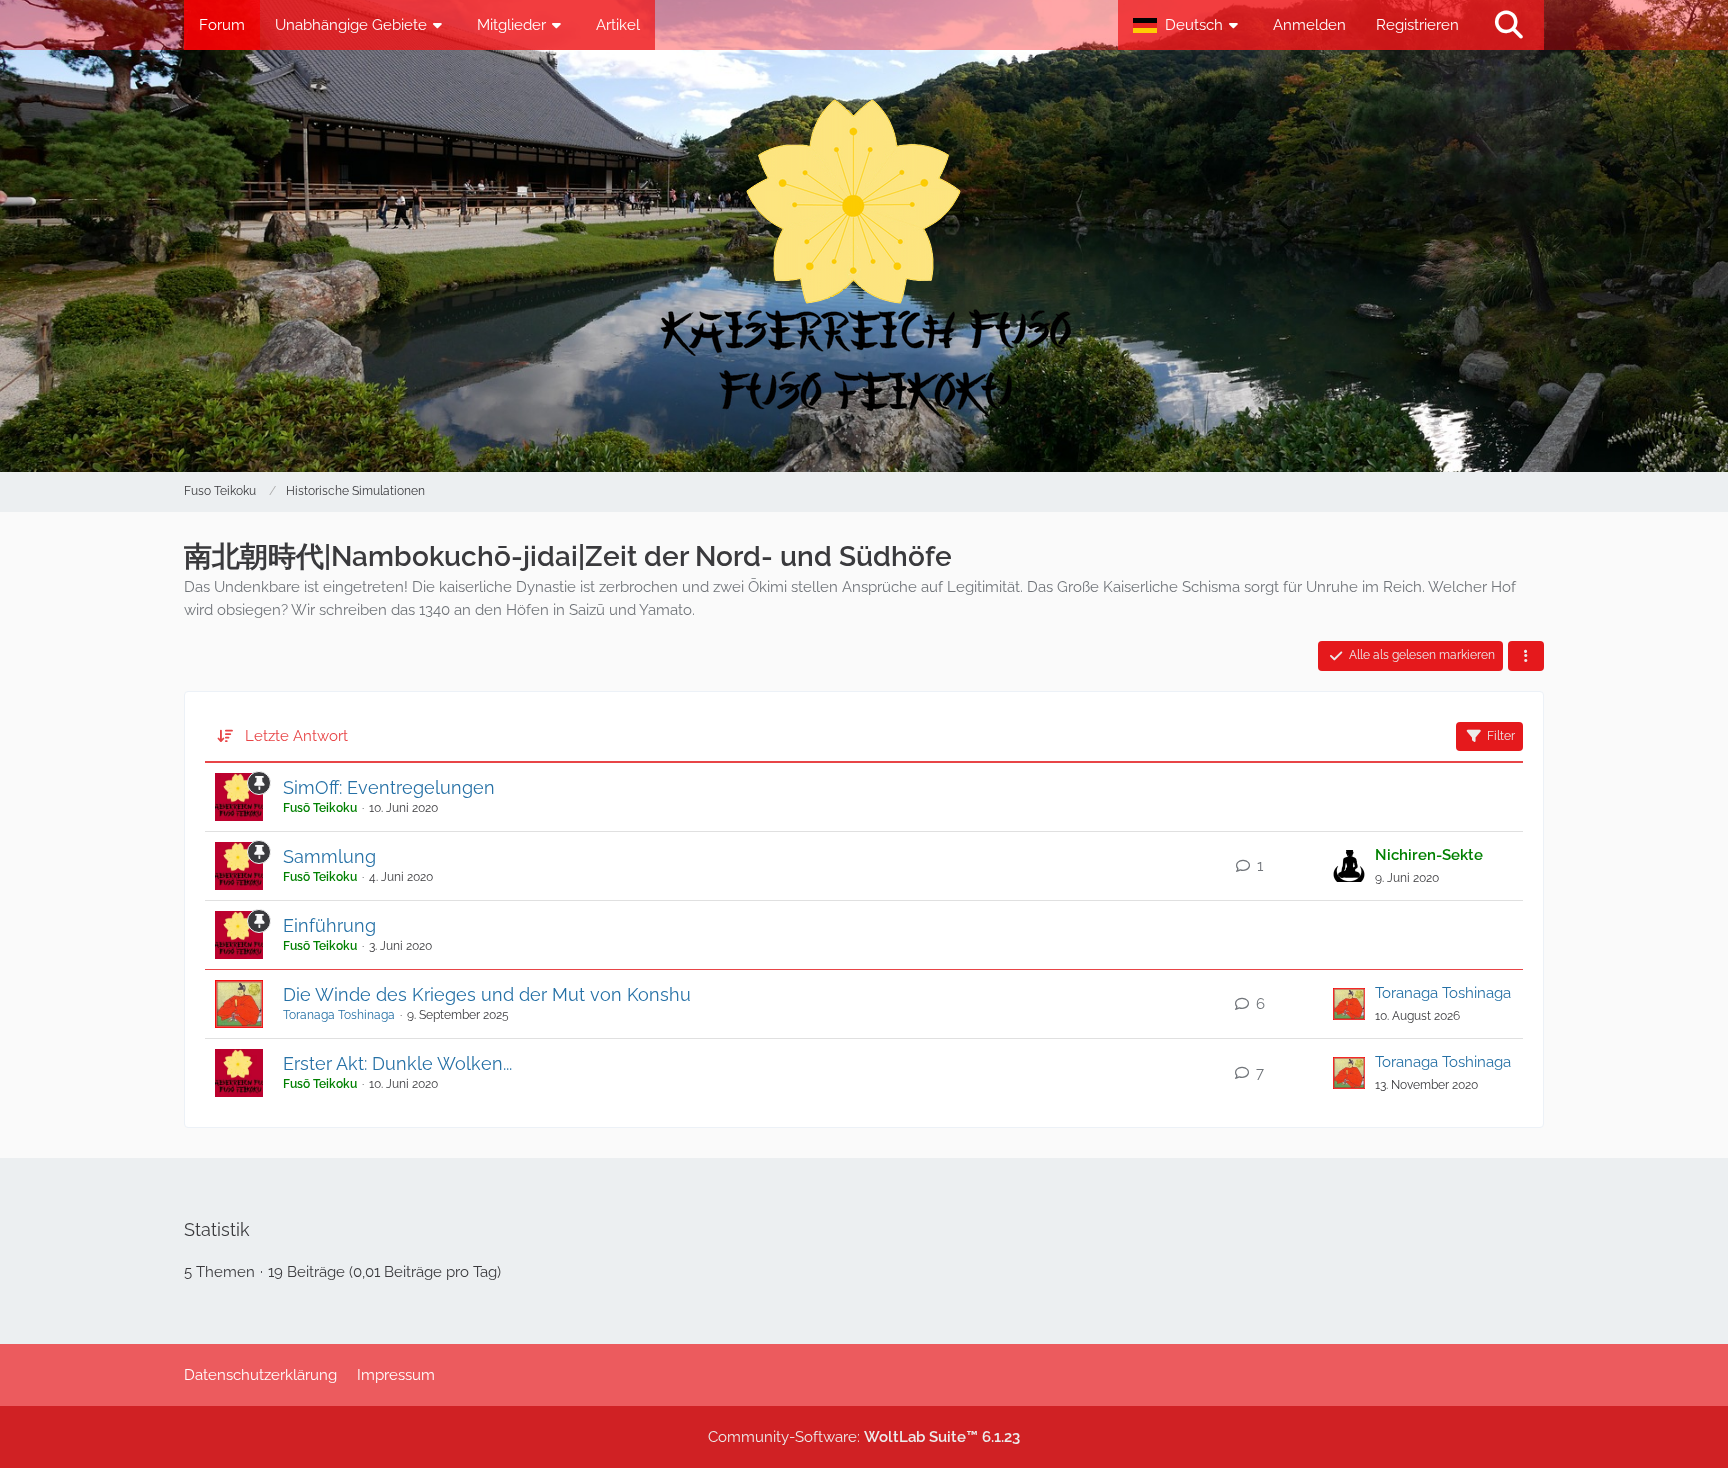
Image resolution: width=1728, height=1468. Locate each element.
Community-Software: (864, 1437)
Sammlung (329, 856)
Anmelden (1309, 25)
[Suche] (1509, 25)
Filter (1501, 736)
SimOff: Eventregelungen (389, 787)
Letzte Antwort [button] (296, 736)
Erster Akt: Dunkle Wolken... (397, 1063)
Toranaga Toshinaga (339, 1015)
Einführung (329, 925)
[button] (1188, 25)
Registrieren (1417, 25)
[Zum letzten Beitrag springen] (1349, 866)
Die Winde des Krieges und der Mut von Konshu (487, 994)
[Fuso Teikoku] (864, 261)
